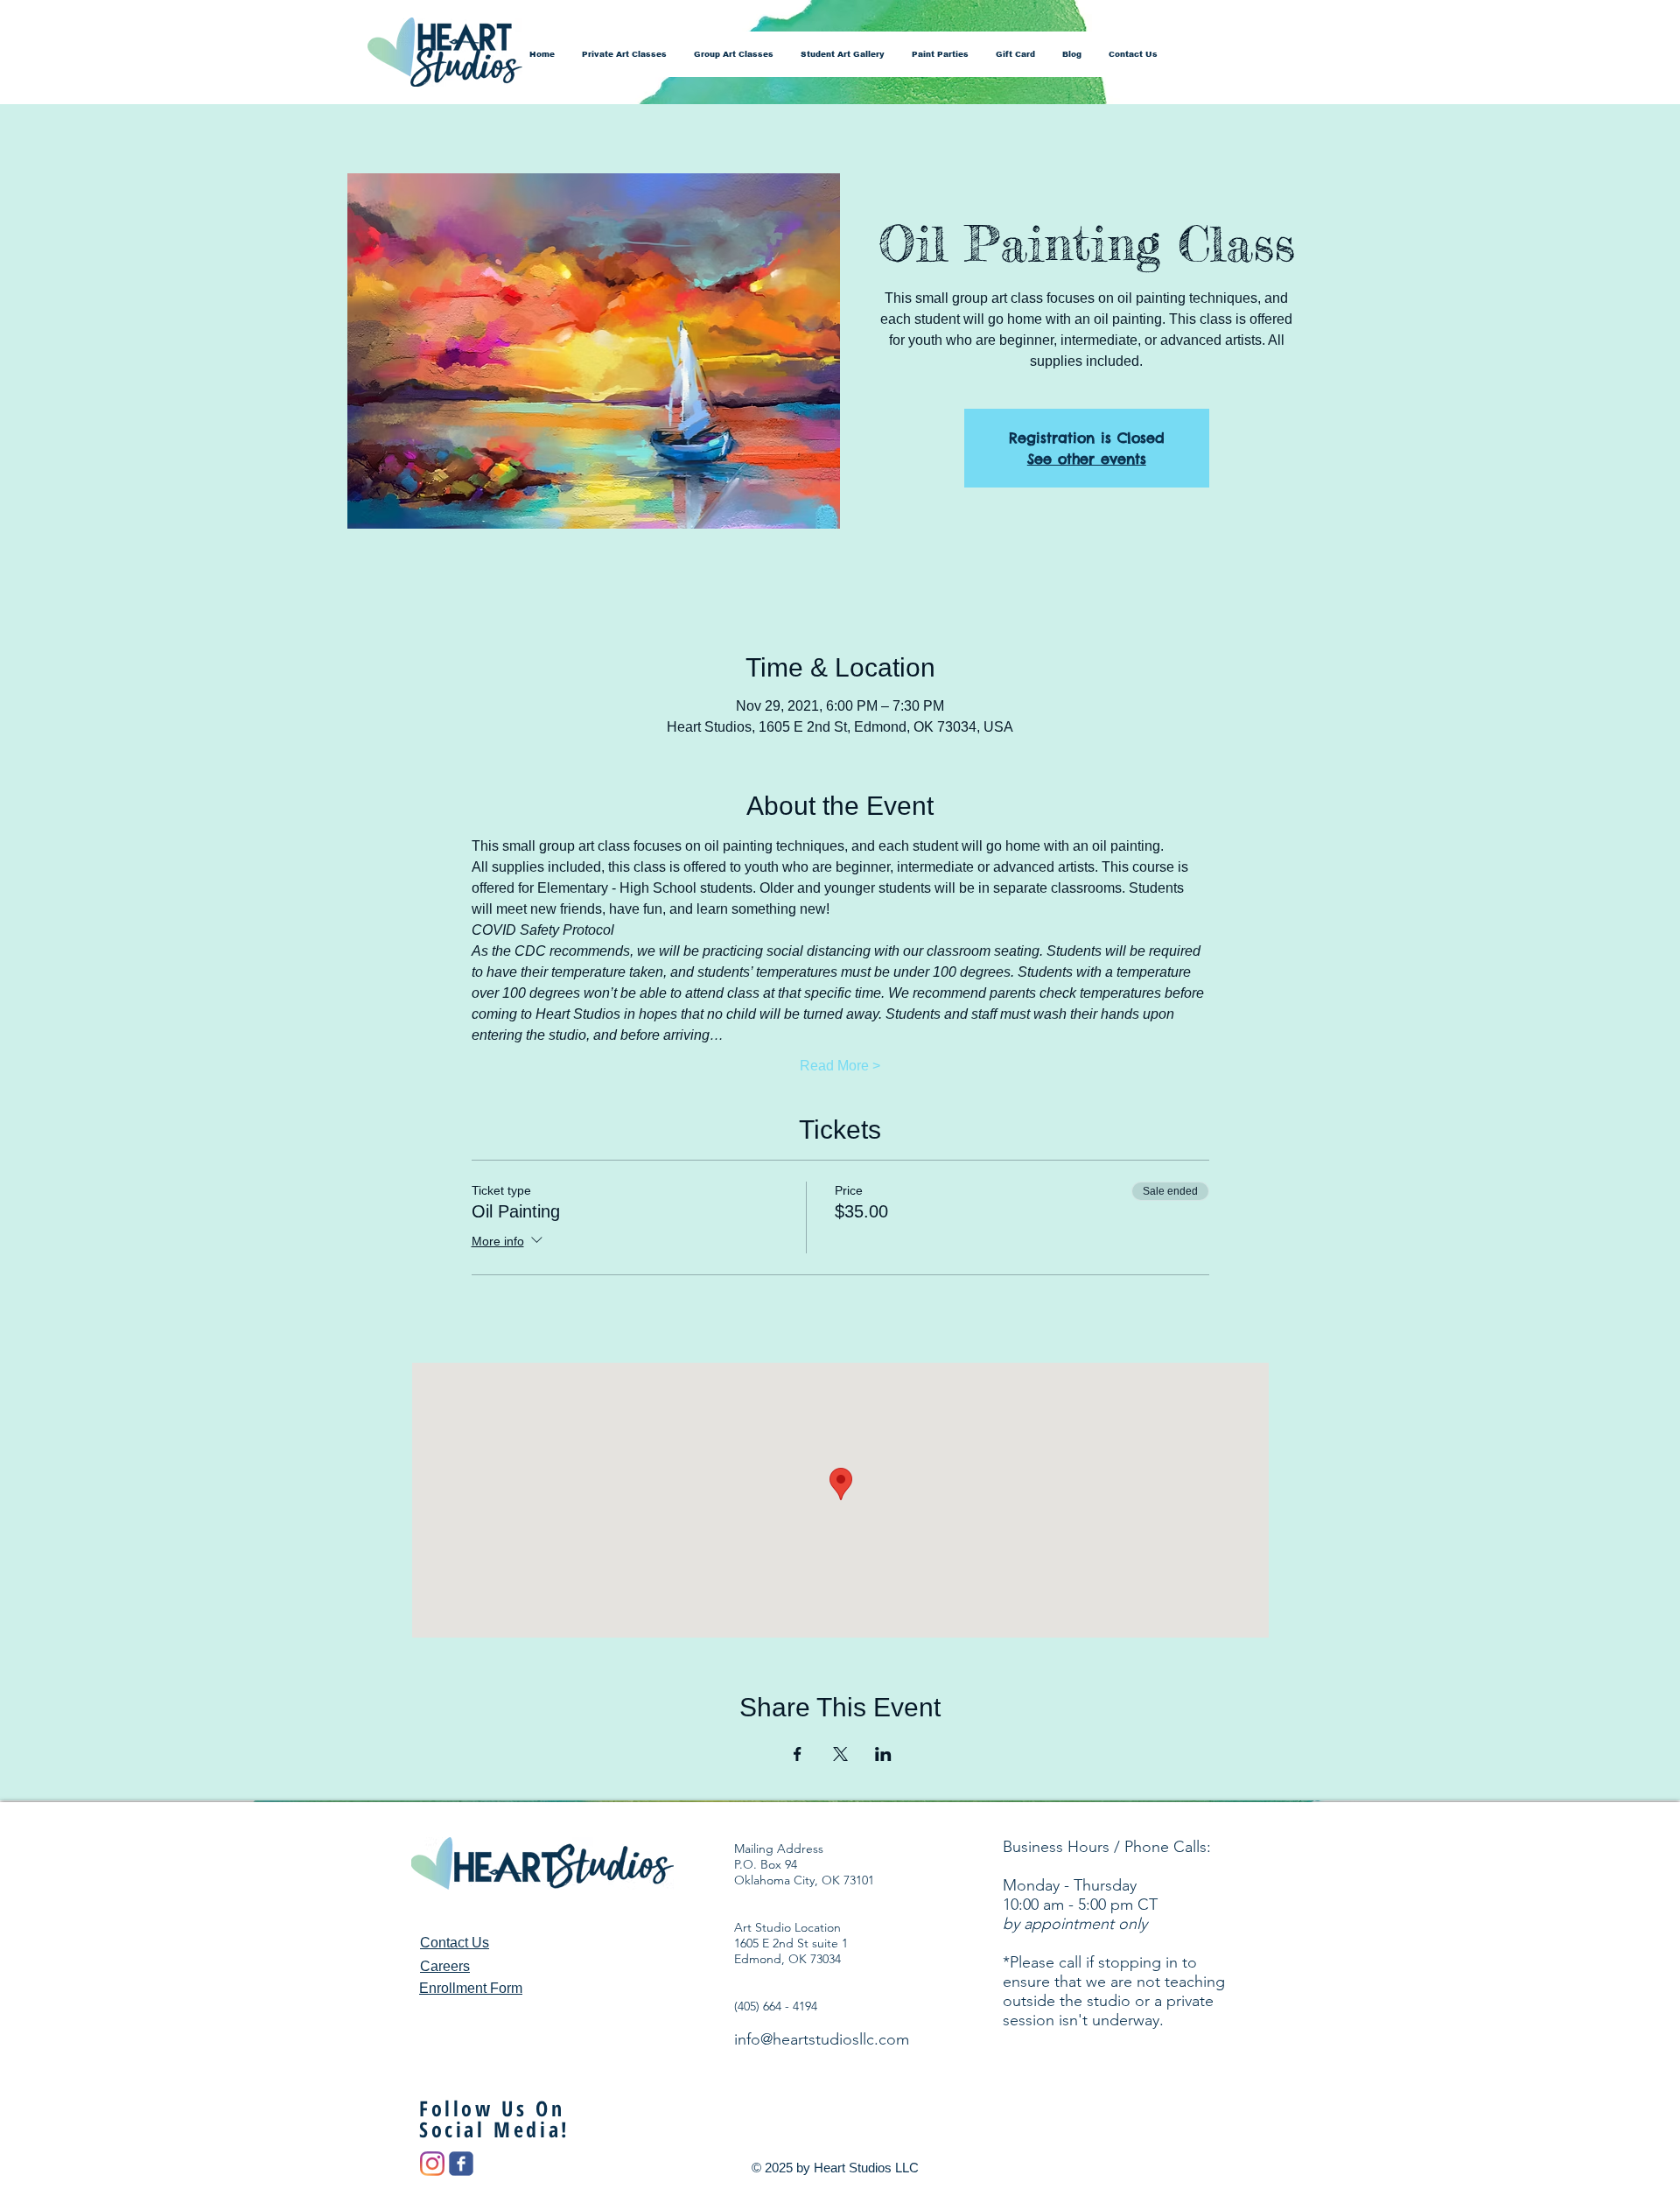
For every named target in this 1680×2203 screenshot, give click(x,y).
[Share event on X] (840, 1754)
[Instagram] (432, 2164)
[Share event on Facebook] (798, 1754)
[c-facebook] (461, 2164)
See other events (1087, 459)
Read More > (840, 1066)
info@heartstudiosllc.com (822, 2039)
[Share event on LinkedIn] (883, 1754)
